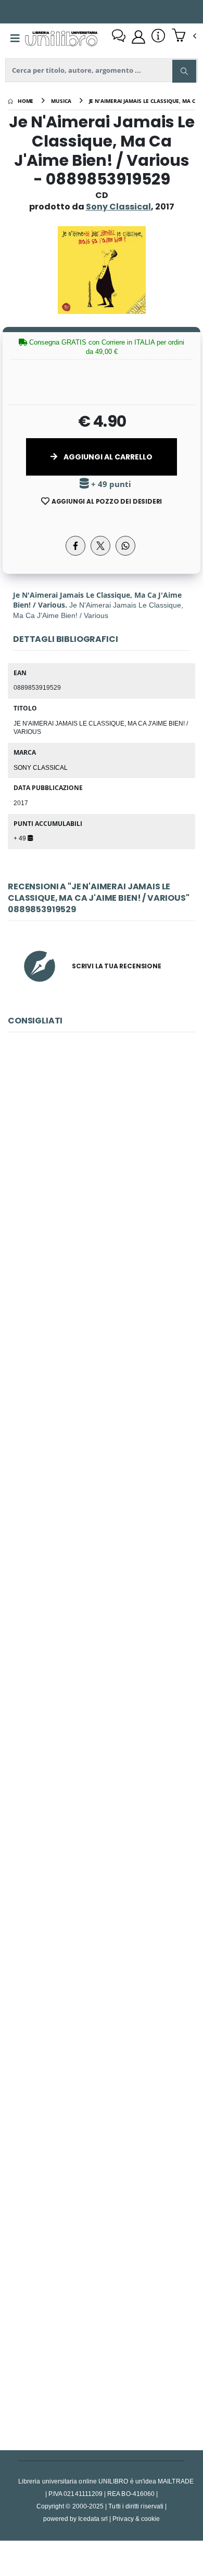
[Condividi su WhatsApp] (125, 546)
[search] (184, 71)
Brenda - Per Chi (102, 1868)
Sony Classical (41, 767)
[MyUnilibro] (138, 37)
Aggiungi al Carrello (107, 457)
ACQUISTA (106, 1247)
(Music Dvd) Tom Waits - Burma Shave (102, 2331)
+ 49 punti (110, 484)
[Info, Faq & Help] (158, 37)
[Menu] (15, 38)
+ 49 (21, 838)
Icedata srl (93, 2519)
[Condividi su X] (100, 546)
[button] (184, 36)
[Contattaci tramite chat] (119, 37)
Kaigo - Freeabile (101, 1636)
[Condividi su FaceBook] (75, 546)
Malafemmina (102, 1404)
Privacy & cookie (136, 2519)
